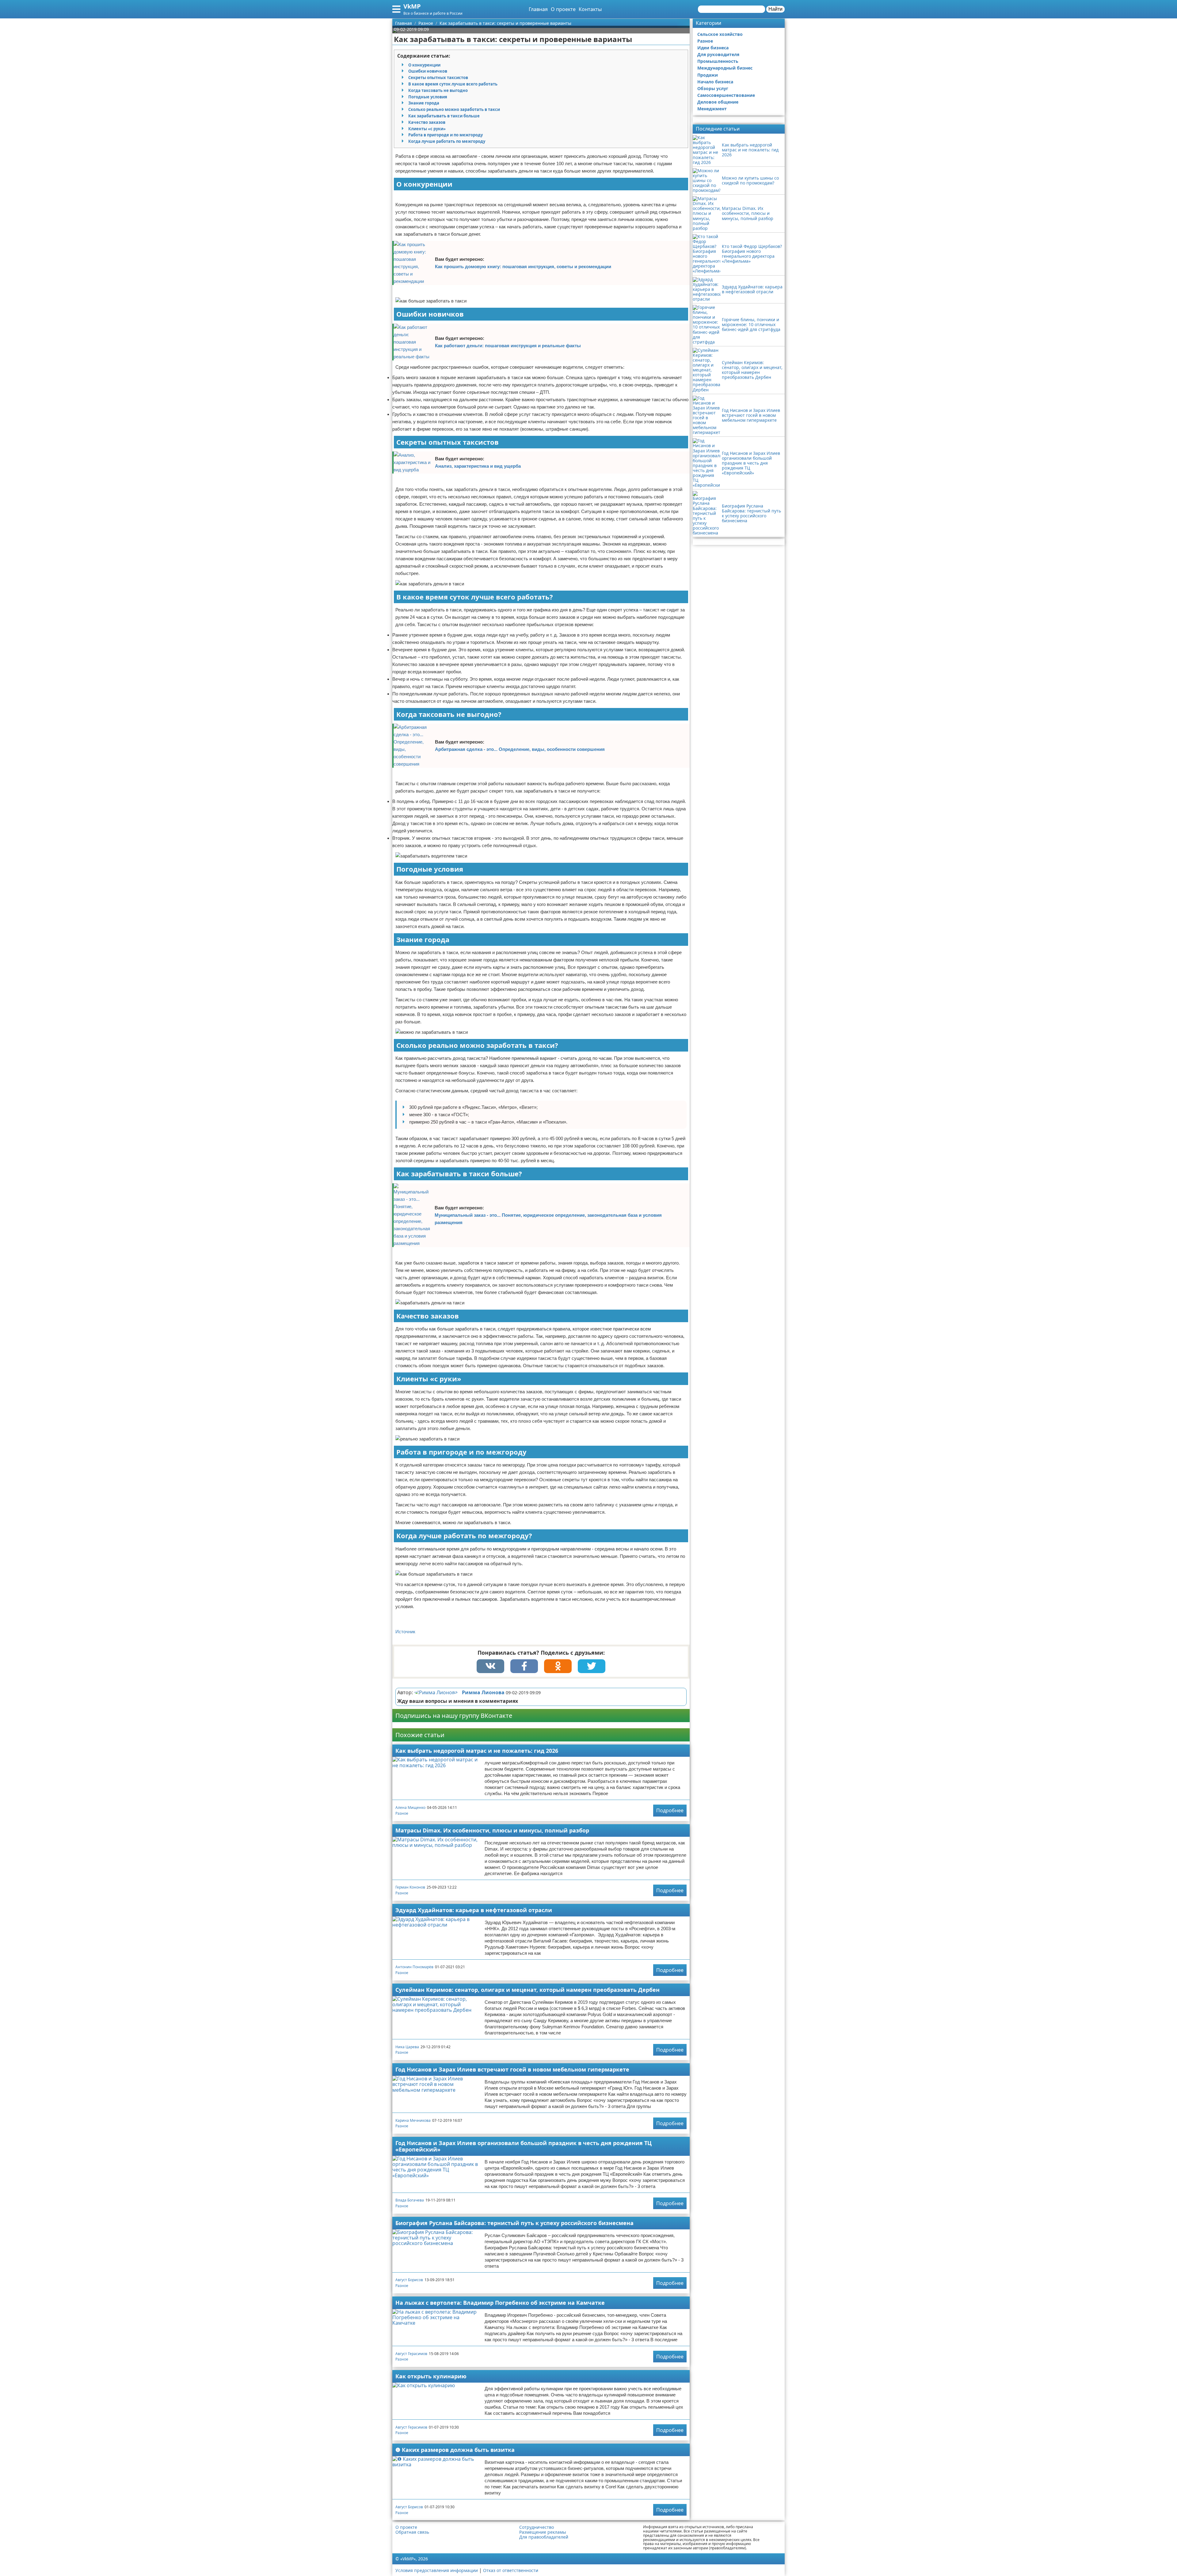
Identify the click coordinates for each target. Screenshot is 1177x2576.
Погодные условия (428, 97)
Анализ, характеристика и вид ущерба (478, 466)
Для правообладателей (544, 2537)
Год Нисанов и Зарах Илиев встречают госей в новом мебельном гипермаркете (512, 2069)
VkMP (412, 6)
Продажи (708, 75)
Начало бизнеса (715, 82)
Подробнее (670, 1810)
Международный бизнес (725, 68)
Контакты (590, 9)
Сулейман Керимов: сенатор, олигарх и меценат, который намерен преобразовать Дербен (528, 1990)
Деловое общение (718, 102)
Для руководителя (718, 54)
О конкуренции (424, 65)
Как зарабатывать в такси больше (444, 116)
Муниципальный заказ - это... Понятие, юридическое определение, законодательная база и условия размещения (548, 1219)
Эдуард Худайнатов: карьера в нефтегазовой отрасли (474, 1910)
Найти (775, 9)
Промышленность (718, 61)
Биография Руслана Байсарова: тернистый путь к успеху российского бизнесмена (514, 2223)
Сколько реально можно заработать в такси (454, 109)
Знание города (424, 103)
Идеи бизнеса (713, 48)
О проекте (563, 9)
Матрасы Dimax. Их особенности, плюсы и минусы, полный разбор (492, 1830)
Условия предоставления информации (437, 2570)
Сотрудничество (537, 2527)
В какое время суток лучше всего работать (453, 84)
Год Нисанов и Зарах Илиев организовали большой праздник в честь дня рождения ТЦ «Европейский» (524, 2146)
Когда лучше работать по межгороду (447, 141)
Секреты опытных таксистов (438, 78)
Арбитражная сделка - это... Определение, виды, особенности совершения (520, 749)
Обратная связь (412, 2532)
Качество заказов (427, 122)
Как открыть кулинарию (431, 2376)
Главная (538, 9)
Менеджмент (712, 109)
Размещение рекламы (543, 2532)
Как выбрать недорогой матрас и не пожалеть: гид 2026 (477, 1751)
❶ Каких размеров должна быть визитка (455, 2450)
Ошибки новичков (428, 71)
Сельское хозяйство (720, 34)
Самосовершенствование (726, 95)
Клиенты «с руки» (427, 129)
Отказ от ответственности (511, 2570)
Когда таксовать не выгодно (438, 90)
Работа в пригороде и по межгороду (446, 135)
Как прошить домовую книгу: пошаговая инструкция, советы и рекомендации (523, 266)
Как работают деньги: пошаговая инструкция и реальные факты (508, 346)
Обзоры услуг (713, 88)
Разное (402, 1813)
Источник (405, 1632)
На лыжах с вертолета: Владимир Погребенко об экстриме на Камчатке (500, 2303)
